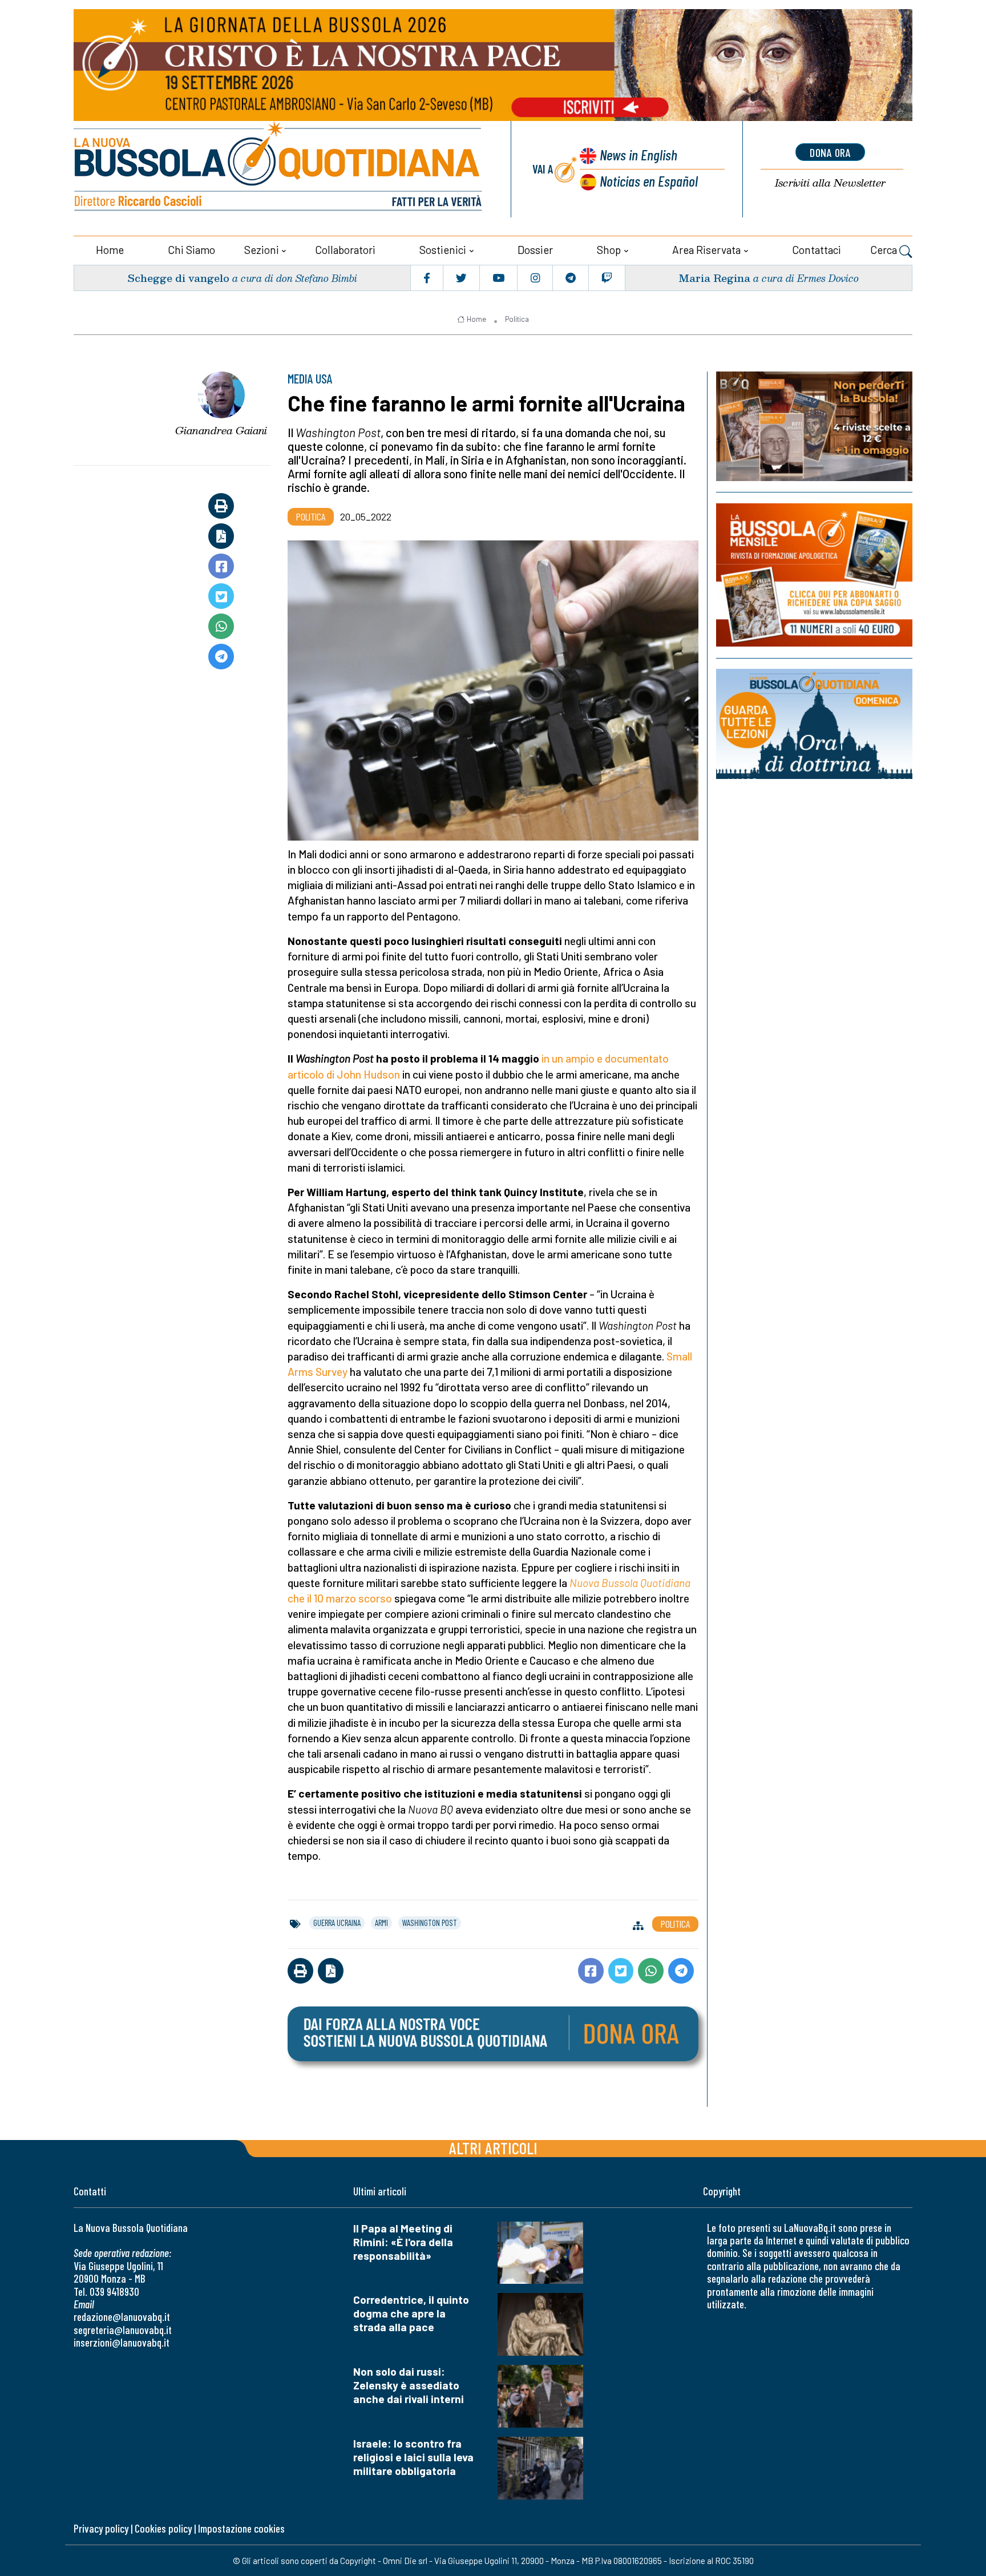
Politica (517, 319)
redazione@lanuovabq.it (122, 2317)
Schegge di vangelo (178, 278)
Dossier (535, 250)
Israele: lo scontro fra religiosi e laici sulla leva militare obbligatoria (413, 2457)
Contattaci (817, 250)
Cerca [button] (885, 250)
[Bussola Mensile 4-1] (814, 426)
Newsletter (830, 183)
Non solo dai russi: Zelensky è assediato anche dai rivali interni (409, 2385)
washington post (430, 1923)
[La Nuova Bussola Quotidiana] (279, 169)
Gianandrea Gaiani (221, 430)
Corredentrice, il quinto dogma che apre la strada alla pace (411, 2313)
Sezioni (262, 250)
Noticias (649, 181)
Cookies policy (163, 2528)
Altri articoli (493, 2148)
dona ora (830, 152)
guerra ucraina (337, 1923)
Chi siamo (191, 250)
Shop (609, 250)
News (639, 154)
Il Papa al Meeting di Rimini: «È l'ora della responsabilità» (403, 2242)
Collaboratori (345, 250)
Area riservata (706, 250)
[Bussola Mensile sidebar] (814, 575)
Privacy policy (101, 2528)
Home (110, 250)
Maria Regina (714, 278)
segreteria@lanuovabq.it (123, 2330)
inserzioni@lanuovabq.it (122, 2342)
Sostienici (443, 250)
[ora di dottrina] (814, 724)
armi (381, 1923)
